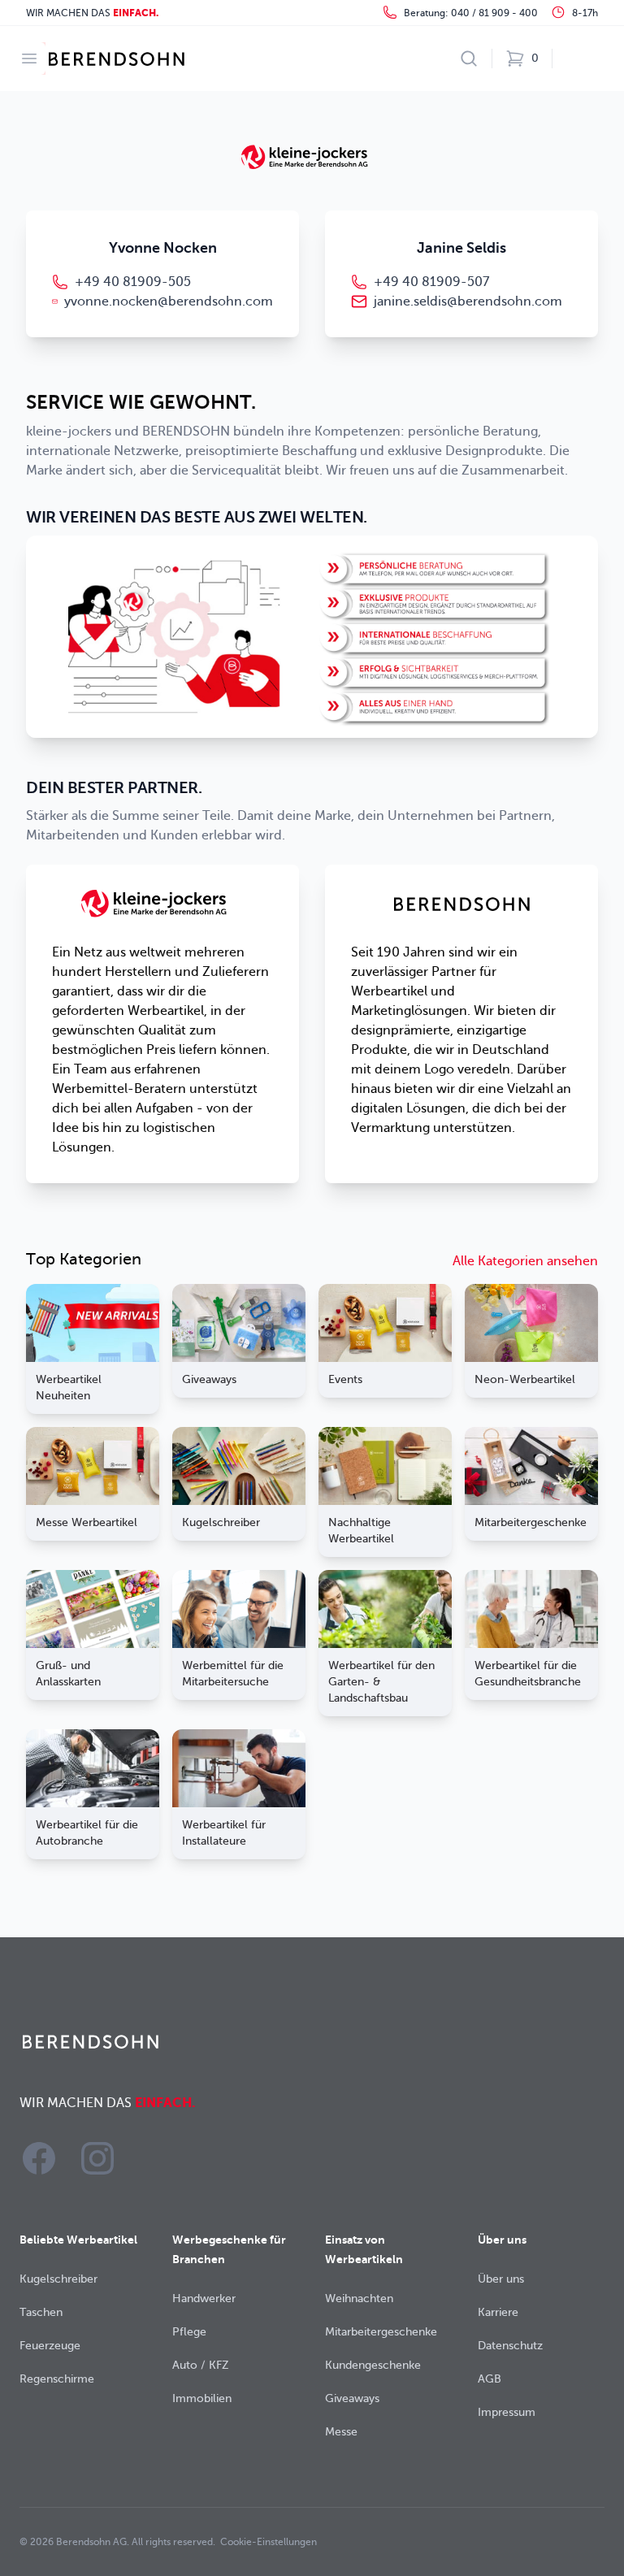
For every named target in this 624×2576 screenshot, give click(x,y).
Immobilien (202, 2398)
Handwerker (204, 2298)
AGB (490, 2379)
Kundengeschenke (373, 2365)
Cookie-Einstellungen (269, 2542)
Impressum (507, 2412)
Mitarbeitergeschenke (381, 2332)
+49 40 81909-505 (133, 282)
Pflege (189, 2332)
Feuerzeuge (50, 2346)
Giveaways (352, 2398)
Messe (341, 2432)
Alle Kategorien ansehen (525, 1261)
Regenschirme (57, 2379)
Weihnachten (359, 2298)
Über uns (501, 2279)
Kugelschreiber (58, 2279)
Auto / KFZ (201, 2365)
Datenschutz (510, 2346)
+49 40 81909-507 (431, 282)
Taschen (41, 2312)
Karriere (498, 2312)
